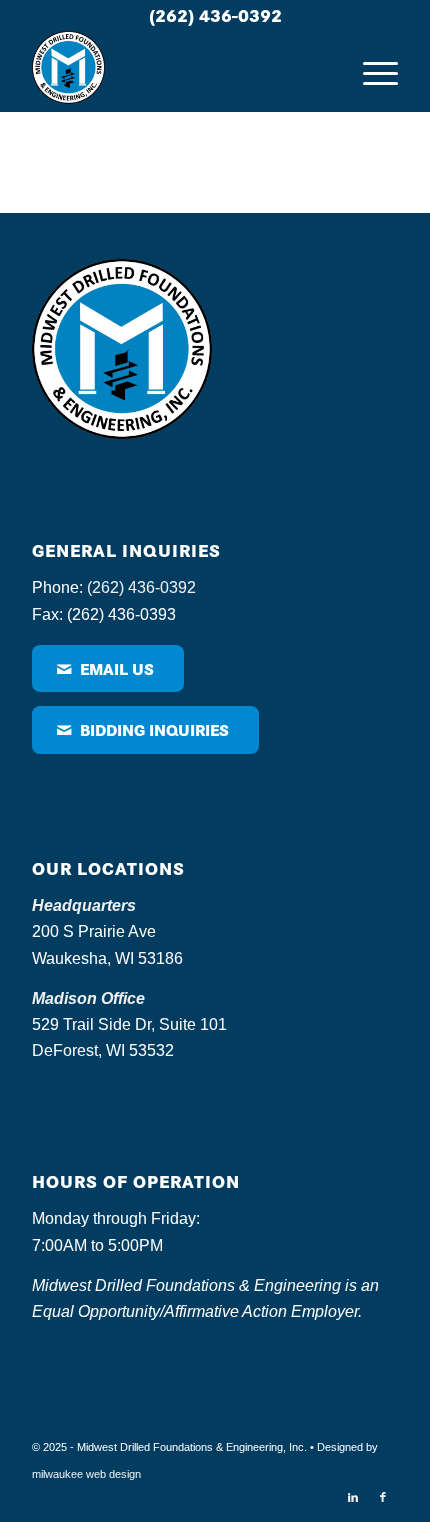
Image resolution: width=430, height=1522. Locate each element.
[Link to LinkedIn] (353, 1497)
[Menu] (370, 71)
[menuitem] (370, 71)
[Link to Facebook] (383, 1497)
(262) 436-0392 (215, 14)
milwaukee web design (86, 1474)
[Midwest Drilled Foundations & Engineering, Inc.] (178, 71)
